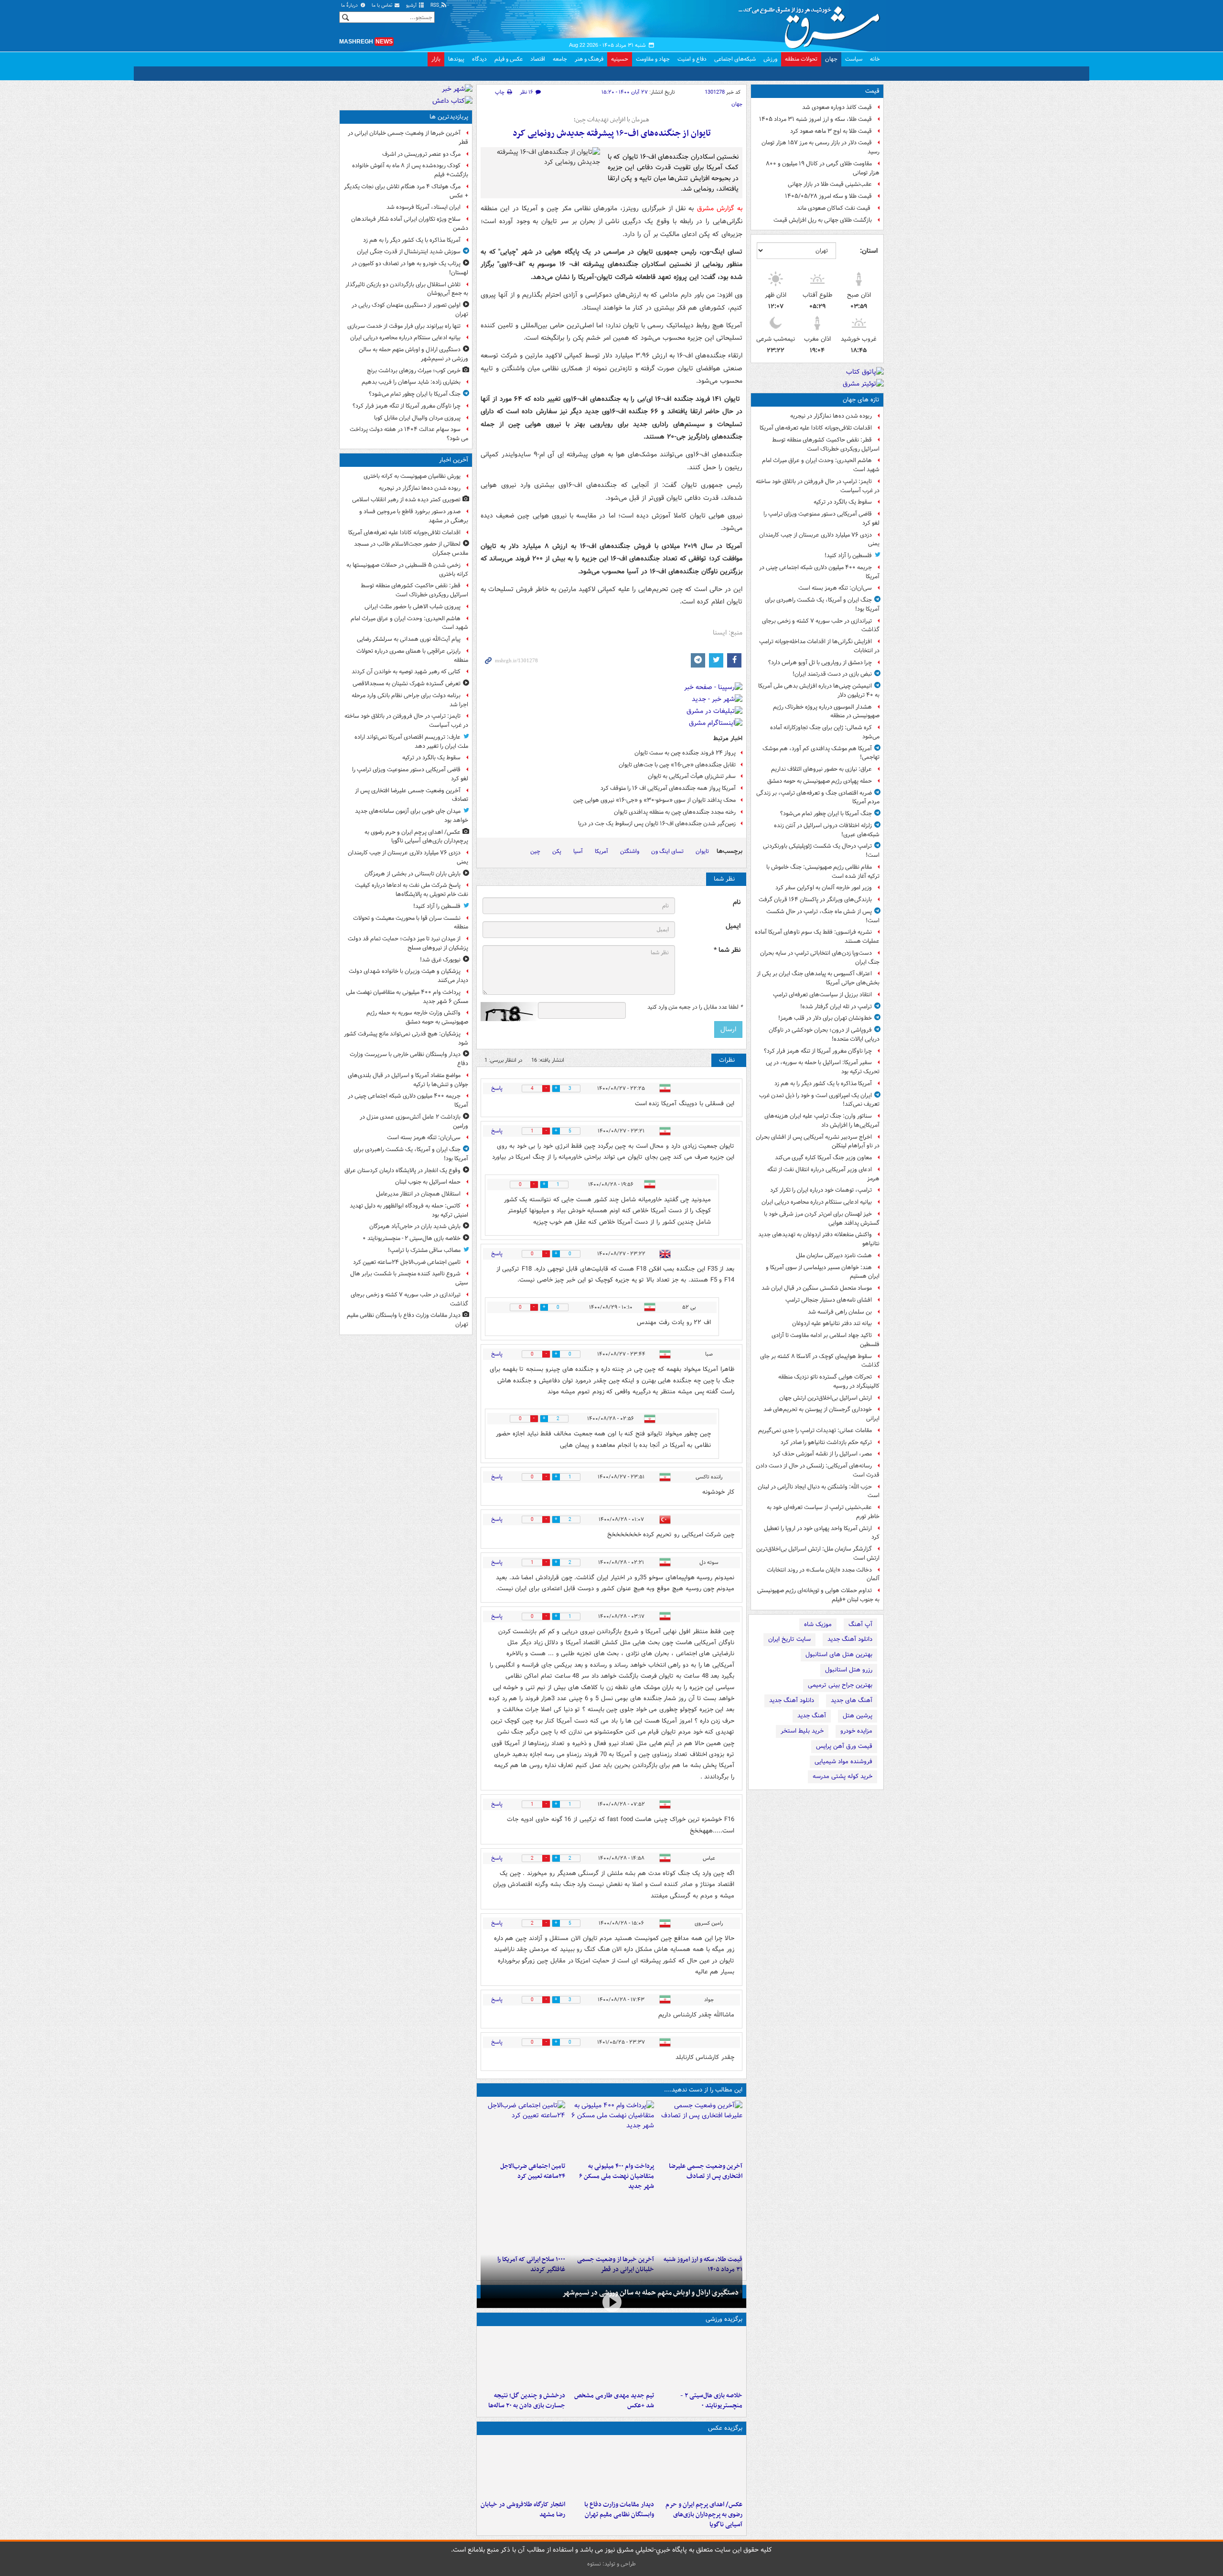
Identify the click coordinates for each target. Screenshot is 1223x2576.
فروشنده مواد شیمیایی (843, 1762)
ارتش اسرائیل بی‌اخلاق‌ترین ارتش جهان (826, 1398)
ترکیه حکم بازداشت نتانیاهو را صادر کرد (826, 1442)
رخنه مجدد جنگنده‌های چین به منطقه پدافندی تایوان (675, 812)
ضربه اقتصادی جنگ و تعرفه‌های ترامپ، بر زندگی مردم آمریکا (818, 798)
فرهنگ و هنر (589, 59)
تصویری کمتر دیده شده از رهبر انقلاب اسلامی (406, 500)
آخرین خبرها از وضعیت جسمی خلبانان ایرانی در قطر (408, 138)
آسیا (578, 851)
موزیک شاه (818, 1624)
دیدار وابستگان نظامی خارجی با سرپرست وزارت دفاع (409, 1059)
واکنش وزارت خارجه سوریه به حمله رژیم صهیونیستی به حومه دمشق (417, 1017)
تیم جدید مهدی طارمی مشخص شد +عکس (614, 2401)
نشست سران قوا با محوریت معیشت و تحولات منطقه (411, 923)
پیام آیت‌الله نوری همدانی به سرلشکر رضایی (409, 639)
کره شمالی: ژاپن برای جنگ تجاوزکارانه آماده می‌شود (825, 732)
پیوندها (456, 59)
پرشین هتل (858, 1716)
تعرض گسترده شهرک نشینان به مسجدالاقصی (407, 684)
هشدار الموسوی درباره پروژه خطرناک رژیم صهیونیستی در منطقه (826, 711)
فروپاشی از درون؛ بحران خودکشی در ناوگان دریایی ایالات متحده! (824, 1035)
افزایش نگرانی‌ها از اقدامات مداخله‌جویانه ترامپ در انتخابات (819, 646)
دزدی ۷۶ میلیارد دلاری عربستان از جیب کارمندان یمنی (819, 539)
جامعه (560, 59)
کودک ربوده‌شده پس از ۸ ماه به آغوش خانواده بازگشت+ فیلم (410, 170)
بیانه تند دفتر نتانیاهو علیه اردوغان (832, 1323)
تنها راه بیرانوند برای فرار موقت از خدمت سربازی (404, 326)
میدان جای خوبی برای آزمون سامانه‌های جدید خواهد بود (412, 816)
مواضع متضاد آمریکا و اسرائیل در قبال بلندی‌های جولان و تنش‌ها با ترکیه (408, 1080)
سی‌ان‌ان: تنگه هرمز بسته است (835, 588)
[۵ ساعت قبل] (611, 2359)
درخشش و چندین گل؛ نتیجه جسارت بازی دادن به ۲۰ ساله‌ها (527, 2401)
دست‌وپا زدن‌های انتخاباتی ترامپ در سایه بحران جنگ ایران (820, 958)
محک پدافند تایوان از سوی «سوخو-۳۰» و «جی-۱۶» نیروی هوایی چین (654, 800)
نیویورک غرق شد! (440, 960)
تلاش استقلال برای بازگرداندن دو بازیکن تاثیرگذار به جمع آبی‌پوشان (407, 289)
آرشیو (412, 5)
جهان (831, 59)
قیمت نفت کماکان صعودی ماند (834, 208)
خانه (875, 59)
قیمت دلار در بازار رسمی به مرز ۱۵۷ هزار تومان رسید (821, 147)
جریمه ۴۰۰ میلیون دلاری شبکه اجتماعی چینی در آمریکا (819, 572)
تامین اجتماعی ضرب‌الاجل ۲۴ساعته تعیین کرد (533, 2171)
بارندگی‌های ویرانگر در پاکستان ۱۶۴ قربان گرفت (815, 900)
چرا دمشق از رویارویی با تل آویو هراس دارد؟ (820, 663)
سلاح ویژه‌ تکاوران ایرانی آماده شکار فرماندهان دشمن (410, 224)
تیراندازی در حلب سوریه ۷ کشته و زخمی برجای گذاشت (821, 625)
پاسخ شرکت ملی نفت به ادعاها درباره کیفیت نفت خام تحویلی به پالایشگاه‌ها (412, 890)
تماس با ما (383, 5)
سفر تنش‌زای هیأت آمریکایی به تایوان (692, 776)
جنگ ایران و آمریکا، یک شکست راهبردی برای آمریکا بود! (822, 604)
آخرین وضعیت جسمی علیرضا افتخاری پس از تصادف (706, 2171)
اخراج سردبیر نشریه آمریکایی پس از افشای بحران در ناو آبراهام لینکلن (818, 1142)
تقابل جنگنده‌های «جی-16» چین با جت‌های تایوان (677, 765)
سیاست (854, 59)
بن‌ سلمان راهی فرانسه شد (840, 1312)
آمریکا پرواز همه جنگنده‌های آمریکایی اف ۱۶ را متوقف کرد (668, 788)
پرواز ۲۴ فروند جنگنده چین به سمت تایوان (685, 753)
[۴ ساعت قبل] (523, 2129)
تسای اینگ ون (667, 851)
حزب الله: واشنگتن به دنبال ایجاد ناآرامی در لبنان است (819, 1491)
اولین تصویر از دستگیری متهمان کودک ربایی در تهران (410, 310)
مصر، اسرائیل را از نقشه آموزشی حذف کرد (822, 1454)
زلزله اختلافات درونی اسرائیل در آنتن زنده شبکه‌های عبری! (827, 830)
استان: (869, 251)
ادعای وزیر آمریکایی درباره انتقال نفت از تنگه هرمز (823, 1174)
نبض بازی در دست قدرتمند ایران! (832, 674)
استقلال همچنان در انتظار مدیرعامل (418, 1194)
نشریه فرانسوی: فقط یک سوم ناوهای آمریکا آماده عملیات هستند (817, 937)
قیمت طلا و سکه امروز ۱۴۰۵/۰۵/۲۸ (828, 196)
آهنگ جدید (812, 1716)
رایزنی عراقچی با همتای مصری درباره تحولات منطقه (412, 656)
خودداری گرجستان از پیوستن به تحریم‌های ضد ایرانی (821, 1414)
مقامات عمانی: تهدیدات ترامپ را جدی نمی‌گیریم (815, 1430)
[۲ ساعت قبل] (700, 2129)
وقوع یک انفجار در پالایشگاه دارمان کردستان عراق (402, 1170)
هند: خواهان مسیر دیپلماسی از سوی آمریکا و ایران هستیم (823, 1272)
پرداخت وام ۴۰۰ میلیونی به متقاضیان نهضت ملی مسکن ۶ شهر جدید (616, 2176)
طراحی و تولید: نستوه (611, 2564)
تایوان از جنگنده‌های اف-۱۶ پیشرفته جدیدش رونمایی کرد (612, 134)
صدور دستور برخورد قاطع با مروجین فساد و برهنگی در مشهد (414, 516)
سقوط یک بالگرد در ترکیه (843, 502)
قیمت (872, 91)
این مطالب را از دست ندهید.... (703, 2090)
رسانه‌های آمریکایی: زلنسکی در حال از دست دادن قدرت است (818, 1470)
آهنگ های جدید (852, 1700)
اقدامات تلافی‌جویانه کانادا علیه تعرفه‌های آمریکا (816, 428)
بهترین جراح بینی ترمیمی (840, 1685)
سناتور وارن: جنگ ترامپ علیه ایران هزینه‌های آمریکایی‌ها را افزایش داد (822, 1121)
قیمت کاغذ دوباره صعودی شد (837, 107)
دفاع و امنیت (692, 59)
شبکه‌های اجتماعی (735, 59)
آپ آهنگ (860, 1624)
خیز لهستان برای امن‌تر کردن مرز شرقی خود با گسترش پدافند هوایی (822, 1218)
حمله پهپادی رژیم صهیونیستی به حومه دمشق (820, 781)
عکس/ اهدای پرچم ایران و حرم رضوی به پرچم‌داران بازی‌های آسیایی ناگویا (704, 2515)
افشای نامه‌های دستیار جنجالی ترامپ (829, 1300)
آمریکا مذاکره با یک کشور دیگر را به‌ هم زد (823, 1083)
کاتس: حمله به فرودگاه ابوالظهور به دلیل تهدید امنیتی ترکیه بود (409, 1210)
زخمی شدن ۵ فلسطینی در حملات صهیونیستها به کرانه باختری (407, 570)
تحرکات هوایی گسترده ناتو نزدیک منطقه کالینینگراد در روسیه (829, 1381)
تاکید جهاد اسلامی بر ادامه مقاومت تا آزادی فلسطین (826, 1340)
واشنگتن (630, 851)
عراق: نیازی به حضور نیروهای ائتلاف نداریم (821, 769)
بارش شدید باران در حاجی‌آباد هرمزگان (415, 1226)
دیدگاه (479, 59)
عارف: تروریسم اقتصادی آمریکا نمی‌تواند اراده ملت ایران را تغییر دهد (411, 742)
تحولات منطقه (801, 59)
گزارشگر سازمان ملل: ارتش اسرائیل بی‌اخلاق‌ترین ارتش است (818, 1553)
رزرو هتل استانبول (849, 1670)
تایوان (702, 851)
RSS (435, 5)
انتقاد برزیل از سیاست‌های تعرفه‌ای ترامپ (822, 995)
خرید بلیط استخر (802, 1731)
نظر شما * (727, 950)
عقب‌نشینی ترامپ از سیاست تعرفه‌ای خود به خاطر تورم (823, 1512)
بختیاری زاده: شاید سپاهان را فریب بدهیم (411, 382)
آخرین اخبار (454, 460)
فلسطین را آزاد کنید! (848, 555)
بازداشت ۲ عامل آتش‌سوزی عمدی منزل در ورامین (414, 1121)
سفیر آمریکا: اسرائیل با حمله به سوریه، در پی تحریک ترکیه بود (823, 1067)
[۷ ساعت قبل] (700, 2222)
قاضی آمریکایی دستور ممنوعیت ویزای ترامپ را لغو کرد (821, 518)
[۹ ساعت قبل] (611, 2222)
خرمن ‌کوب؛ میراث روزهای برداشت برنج (414, 371)
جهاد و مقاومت (653, 59)
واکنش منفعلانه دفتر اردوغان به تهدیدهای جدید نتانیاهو (819, 1239)
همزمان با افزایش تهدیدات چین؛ (611, 120)
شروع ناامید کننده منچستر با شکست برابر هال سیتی (409, 1278)
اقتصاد (538, 59)
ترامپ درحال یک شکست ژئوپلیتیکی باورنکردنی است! (821, 851)
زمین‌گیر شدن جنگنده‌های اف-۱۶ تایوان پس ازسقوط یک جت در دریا (657, 824)
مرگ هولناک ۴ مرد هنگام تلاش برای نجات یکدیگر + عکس (406, 191)
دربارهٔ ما (350, 5)
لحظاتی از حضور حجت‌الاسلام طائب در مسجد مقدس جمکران (411, 549)
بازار (436, 59)
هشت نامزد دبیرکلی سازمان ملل (834, 1256)
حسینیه (620, 59)
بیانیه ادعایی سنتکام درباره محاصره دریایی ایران (817, 1202)
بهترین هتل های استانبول (839, 1654)
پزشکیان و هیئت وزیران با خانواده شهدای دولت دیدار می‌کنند (408, 976)
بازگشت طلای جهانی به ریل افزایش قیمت (823, 220)
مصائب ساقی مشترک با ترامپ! (424, 1250)
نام (737, 902)
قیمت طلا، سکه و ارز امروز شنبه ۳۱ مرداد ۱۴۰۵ (815, 119)
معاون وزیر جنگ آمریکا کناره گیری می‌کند (823, 1158)
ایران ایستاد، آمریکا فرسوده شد (424, 207)
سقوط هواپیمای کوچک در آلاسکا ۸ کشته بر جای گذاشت (820, 1361)
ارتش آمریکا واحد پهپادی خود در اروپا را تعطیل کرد (822, 1533)
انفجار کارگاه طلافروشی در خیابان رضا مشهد (523, 2510)
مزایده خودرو (856, 1731)
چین (535, 851)
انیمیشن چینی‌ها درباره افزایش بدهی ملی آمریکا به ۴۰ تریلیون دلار (819, 690)
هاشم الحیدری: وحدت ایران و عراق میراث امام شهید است (821, 465)
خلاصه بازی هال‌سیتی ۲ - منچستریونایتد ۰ (711, 2401)
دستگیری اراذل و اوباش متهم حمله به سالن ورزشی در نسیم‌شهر (650, 2293)
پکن (557, 851)
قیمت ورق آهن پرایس (844, 1746)
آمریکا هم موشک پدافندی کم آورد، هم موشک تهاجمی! (821, 753)
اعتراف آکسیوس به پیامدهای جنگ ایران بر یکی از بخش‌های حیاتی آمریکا (818, 978)
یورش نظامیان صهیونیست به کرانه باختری (412, 476)
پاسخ (497, 1088)
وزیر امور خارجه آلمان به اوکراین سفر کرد (824, 888)
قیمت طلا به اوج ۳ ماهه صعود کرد (831, 131)
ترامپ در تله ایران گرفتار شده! (836, 1007)
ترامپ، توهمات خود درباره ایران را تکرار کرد (821, 1190)
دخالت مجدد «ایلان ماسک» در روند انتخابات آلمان (823, 1574)
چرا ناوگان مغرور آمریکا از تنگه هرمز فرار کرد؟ (818, 1051)
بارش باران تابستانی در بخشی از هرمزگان (413, 874)
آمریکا (601, 851)
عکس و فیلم (509, 59)
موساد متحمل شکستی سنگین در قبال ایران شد (817, 1288)
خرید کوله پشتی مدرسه (842, 1776)
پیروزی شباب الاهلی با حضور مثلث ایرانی (413, 607)
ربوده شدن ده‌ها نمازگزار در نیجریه (831, 416)
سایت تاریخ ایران (789, 1639)
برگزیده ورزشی (724, 2319)
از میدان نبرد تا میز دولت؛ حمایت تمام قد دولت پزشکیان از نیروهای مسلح (408, 943)
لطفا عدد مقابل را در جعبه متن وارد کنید (695, 1007)
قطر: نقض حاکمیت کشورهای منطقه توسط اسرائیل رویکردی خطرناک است (826, 444)
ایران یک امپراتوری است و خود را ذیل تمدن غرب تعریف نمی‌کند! (819, 1100)
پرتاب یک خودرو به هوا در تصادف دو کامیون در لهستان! (410, 268)
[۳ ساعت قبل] (611, 2129)
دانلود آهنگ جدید (850, 1639)
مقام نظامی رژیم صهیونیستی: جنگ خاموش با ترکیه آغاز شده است (823, 872)
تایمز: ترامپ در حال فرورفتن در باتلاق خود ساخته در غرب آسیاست (818, 486)
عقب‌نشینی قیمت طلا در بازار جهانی (830, 184)
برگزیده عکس (725, 2428)
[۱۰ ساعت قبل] (523, 2222)
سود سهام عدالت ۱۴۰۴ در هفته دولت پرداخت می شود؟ (409, 434)
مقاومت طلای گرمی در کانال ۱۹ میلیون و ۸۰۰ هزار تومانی (823, 168)
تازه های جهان (861, 400)
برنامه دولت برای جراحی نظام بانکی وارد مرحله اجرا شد (410, 700)
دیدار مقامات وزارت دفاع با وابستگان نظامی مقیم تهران (619, 2510)
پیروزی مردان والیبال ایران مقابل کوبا (417, 418)
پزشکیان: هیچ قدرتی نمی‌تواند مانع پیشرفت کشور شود (406, 1038)
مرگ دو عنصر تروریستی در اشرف (421, 154)
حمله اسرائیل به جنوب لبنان (428, 1182)
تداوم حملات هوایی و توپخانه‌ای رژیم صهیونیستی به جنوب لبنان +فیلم (818, 1595)
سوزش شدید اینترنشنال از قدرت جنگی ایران (409, 252)
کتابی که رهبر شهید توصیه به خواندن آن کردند (406, 672)
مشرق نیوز (812, 24)
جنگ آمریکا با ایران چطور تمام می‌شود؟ (826, 814)
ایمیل (733, 926)
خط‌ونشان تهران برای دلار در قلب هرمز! (825, 1018)
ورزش (770, 59)
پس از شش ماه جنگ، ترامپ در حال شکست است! (823, 916)
